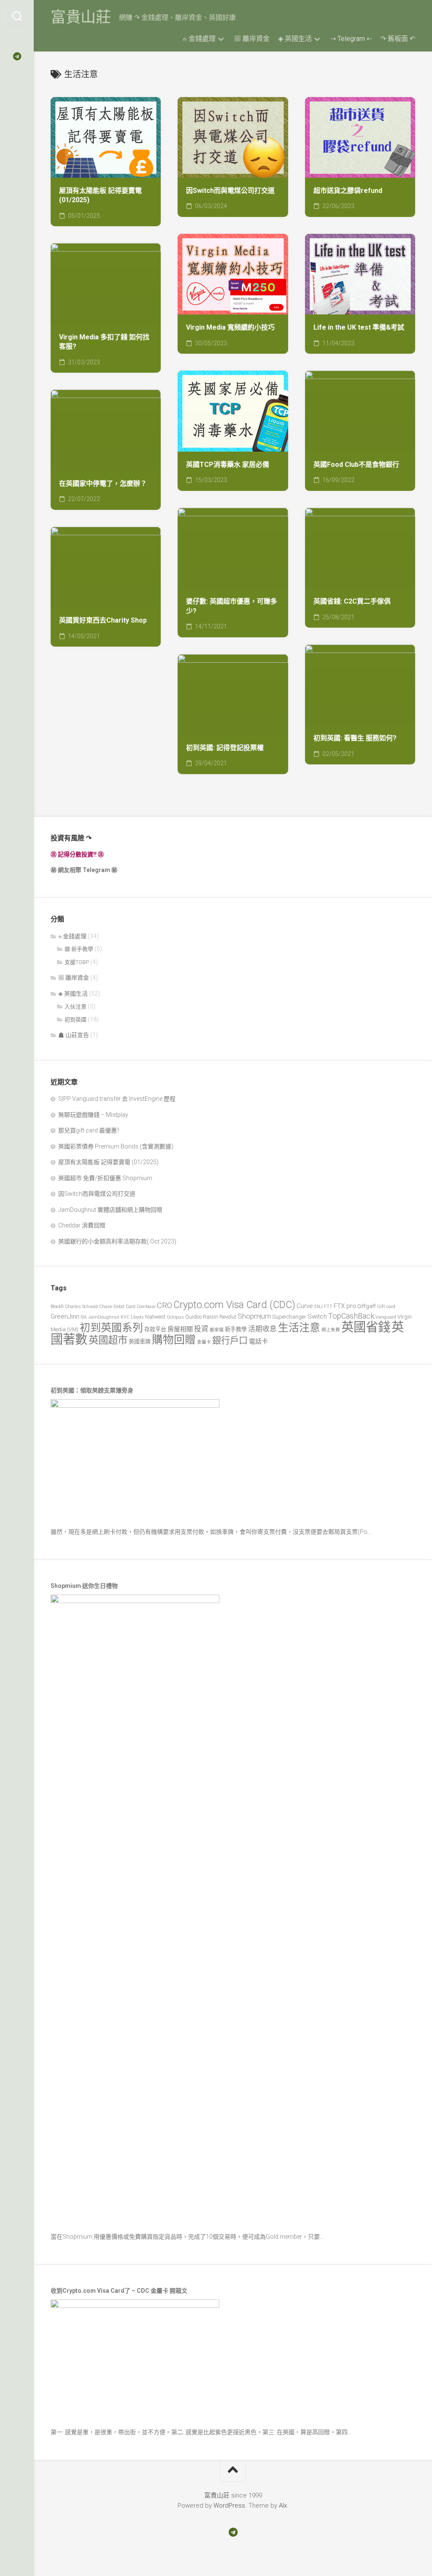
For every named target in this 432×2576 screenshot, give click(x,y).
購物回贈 (174, 1340)
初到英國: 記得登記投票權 (225, 748)
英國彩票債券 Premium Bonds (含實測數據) (116, 1146)
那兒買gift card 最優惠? (89, 1130)
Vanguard (386, 1317)
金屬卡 (204, 1342)
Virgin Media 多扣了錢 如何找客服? (104, 342)
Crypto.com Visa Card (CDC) (234, 1305)
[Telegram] (17, 57)
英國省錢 (366, 1327)
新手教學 (236, 1329)
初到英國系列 (111, 1328)
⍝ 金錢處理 (199, 39)
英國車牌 (140, 1342)
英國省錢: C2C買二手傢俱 (352, 601)
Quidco (193, 1317)
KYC (125, 1317)
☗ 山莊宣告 (74, 1035)
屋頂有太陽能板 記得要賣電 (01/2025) (100, 195)
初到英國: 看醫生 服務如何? (355, 738)
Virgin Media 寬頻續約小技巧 (230, 327)
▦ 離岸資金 (252, 39)
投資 (201, 1329)
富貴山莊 (81, 17)
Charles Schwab (81, 1307)
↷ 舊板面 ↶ (398, 39)
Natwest (155, 1317)
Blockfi (57, 1307)
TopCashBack (351, 1316)
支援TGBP (77, 962)
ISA (84, 1317)
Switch (317, 1316)
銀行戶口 (230, 1340)
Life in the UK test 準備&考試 (359, 327)
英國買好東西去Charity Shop (103, 620)
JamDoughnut (104, 1317)
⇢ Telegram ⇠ (351, 39)
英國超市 (108, 1340)
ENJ (319, 1307)
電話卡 (258, 1341)
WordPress (229, 2506)
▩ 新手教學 (79, 949)
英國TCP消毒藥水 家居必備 (228, 465)
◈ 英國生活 (295, 39)
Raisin (211, 1317)
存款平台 (155, 1329)
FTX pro (345, 1306)
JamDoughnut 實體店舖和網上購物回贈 (110, 1210)
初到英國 (76, 1020)
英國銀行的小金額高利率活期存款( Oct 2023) (117, 1241)
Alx (283, 2506)
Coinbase (146, 1307)
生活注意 (299, 1328)
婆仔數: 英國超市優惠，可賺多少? (232, 606)
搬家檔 (217, 1330)
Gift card (386, 1307)
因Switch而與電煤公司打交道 (230, 191)
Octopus (175, 1317)
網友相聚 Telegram (84, 870)
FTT (328, 1307)
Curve (305, 1306)
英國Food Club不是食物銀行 (356, 465)
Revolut (228, 1317)
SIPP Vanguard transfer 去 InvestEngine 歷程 (117, 1099)
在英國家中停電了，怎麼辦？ (103, 484)
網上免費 (331, 1330)
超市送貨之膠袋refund (348, 191)
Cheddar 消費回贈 (82, 1225)
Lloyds (137, 1317)
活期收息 (262, 1329)
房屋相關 (180, 1329)
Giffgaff (367, 1306)
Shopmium (254, 1316)
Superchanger (289, 1317)
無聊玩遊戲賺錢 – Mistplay (93, 1115)
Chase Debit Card (117, 1307)
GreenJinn (65, 1316)
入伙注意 (76, 1006)
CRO (165, 1305)
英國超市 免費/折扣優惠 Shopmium (105, 1178)
